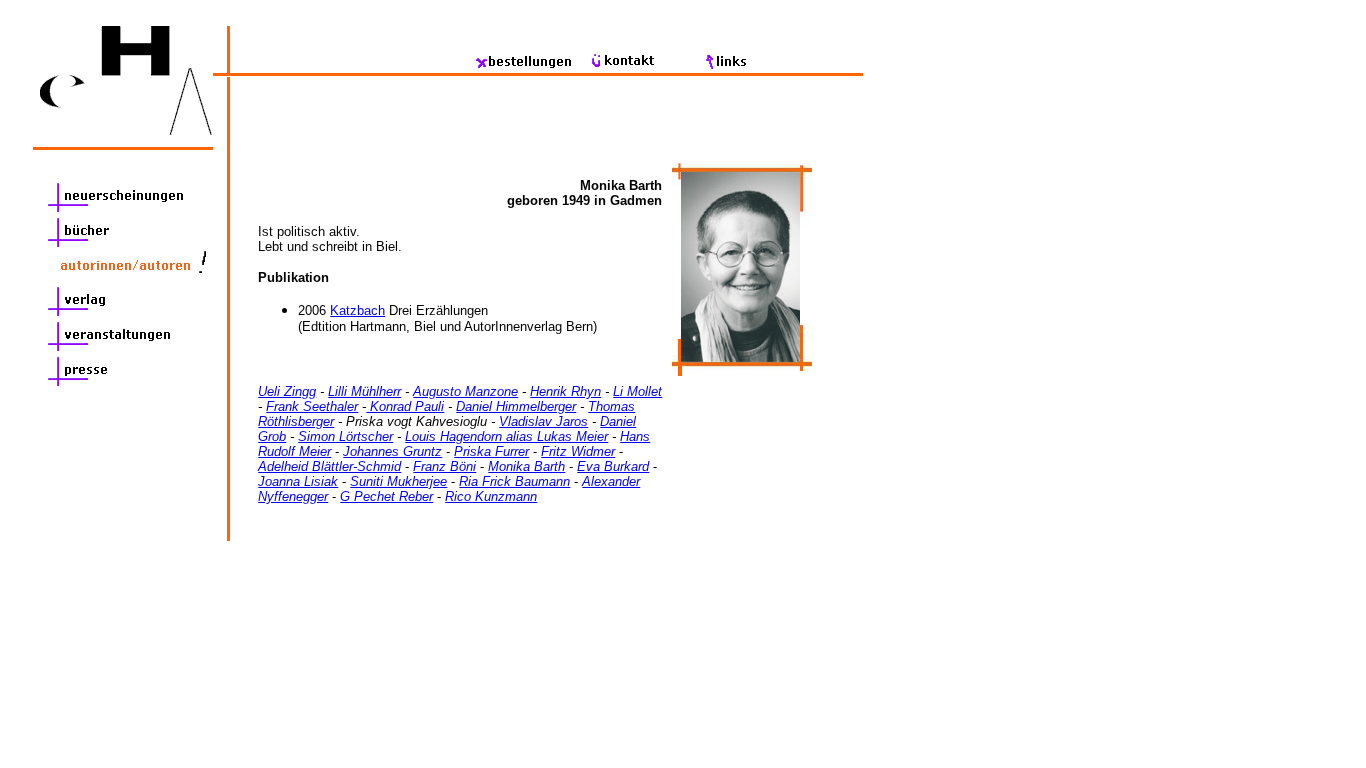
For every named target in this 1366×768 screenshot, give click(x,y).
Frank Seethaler (312, 406)
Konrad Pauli (405, 406)
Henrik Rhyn (565, 391)
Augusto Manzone (465, 391)
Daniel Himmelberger (516, 406)
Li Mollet (637, 391)
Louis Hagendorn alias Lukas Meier (506, 436)
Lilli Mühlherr (364, 391)
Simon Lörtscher (345, 436)
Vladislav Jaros (543, 421)
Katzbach (357, 310)
